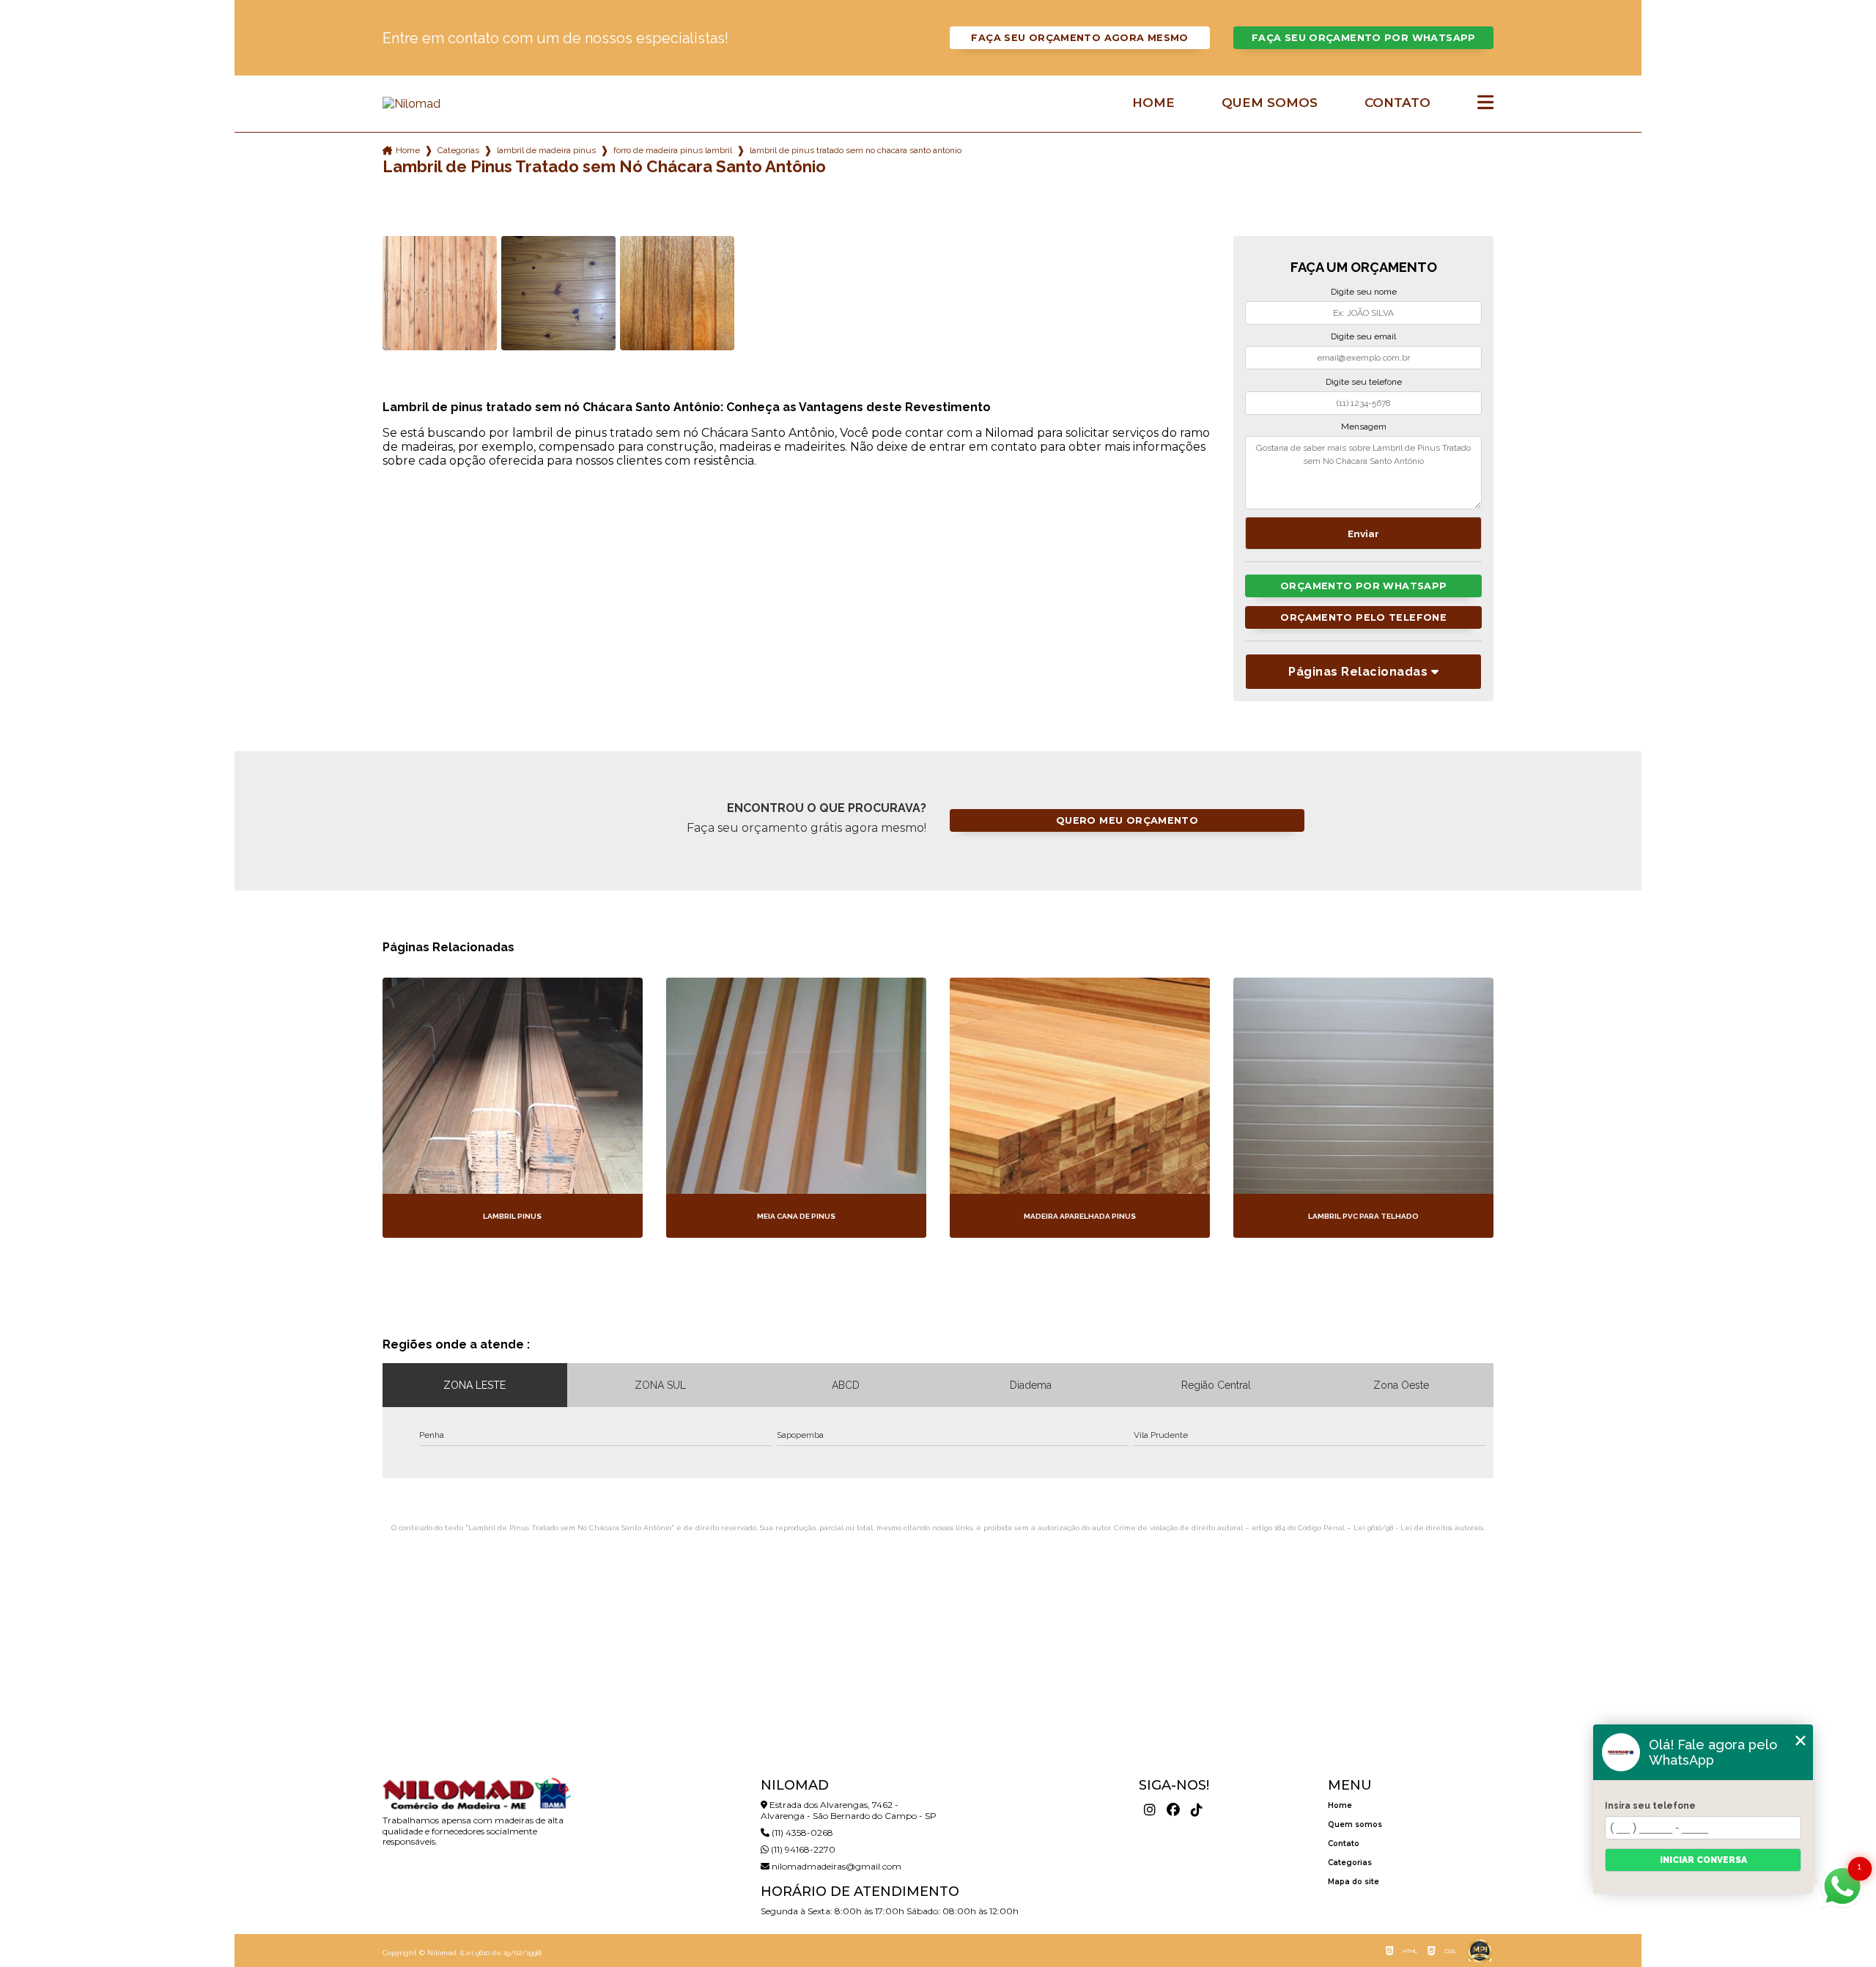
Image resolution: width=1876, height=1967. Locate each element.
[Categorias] (1485, 103)
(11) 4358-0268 (801, 1833)
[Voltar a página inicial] (476, 104)
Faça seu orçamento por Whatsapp (1364, 38)
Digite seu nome (1364, 292)
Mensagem (1364, 427)
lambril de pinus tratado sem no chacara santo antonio (856, 150)
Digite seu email (1363, 336)
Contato (1397, 103)
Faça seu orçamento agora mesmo (1079, 38)
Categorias (458, 150)
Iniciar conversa (1703, 1860)
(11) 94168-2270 (802, 1849)
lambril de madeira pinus (546, 150)
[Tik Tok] (1197, 1810)
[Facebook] (1173, 1810)
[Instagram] (1150, 1810)
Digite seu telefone (1364, 382)
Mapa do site (1354, 1882)
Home (1153, 103)
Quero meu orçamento (1127, 820)
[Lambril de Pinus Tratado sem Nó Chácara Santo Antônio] (440, 293)
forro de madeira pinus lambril (673, 150)
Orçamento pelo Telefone (1363, 617)
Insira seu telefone (1650, 1806)
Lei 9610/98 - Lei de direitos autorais (1418, 1528)
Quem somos (1270, 103)
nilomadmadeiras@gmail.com (835, 1866)
